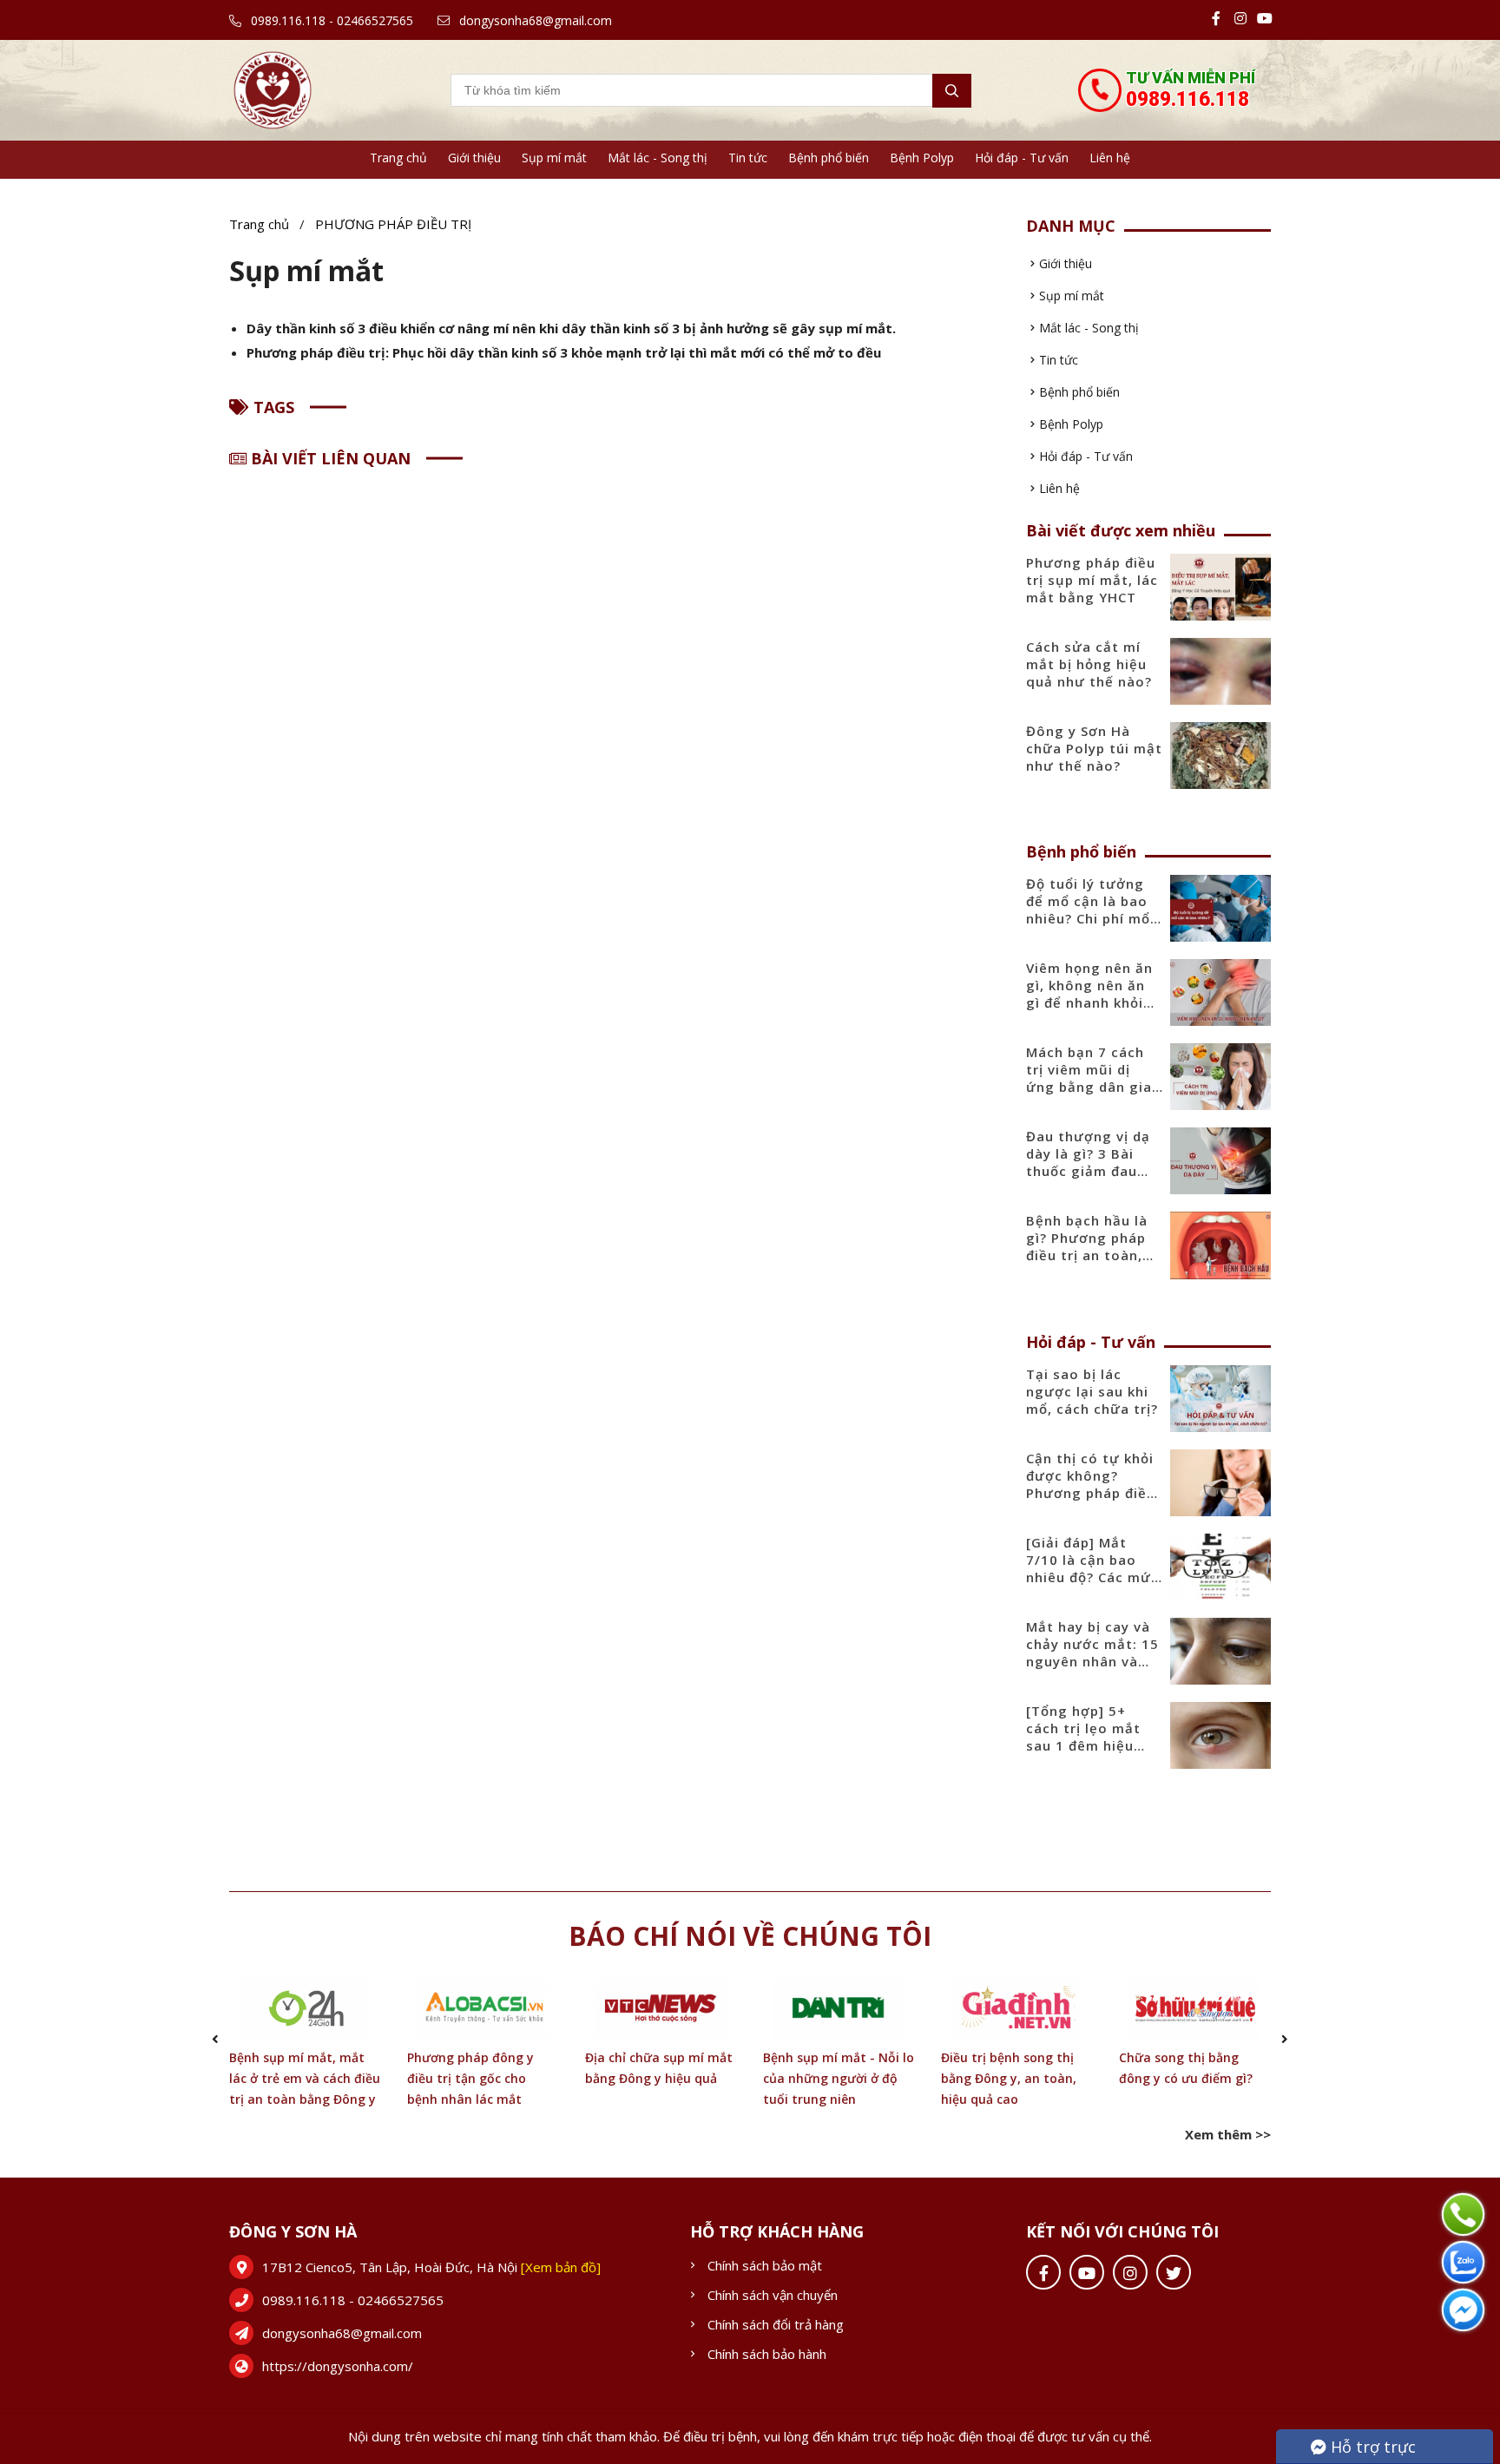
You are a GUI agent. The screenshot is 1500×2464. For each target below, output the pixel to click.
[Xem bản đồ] (561, 2267)
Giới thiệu (474, 158)
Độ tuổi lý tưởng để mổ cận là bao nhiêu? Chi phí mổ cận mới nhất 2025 (1092, 910)
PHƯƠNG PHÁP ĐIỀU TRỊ (393, 224)
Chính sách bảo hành (767, 2354)
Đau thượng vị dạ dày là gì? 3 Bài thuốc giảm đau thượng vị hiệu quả (1094, 1162)
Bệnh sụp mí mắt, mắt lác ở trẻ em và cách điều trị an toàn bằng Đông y (305, 2078)
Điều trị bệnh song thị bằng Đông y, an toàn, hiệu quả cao (1009, 2078)
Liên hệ (1110, 158)
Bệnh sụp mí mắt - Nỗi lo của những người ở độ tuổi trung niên (839, 2078)
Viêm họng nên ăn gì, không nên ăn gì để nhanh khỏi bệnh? (1089, 994)
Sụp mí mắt (554, 158)
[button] (215, 2039)
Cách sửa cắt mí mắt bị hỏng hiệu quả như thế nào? (1089, 664)
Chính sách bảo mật (765, 2265)
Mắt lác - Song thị (658, 158)
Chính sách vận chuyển (773, 2295)
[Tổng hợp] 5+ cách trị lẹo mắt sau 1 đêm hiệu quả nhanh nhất (1083, 1737)
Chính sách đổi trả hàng (776, 2324)
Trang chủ (398, 158)
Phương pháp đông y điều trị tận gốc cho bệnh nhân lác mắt (470, 2078)
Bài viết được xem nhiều (1121, 530)
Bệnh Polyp (922, 158)
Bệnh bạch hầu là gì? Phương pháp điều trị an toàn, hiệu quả (1087, 1246)
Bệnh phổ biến (829, 158)
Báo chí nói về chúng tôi (750, 1936)
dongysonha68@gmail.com (534, 20)
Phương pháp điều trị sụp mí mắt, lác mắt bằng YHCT (1092, 580)
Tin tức (748, 158)
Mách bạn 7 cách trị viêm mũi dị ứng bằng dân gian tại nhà (1093, 1078)
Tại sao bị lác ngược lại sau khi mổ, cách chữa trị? (1092, 1391)
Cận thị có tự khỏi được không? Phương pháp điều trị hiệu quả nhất (1091, 1484)
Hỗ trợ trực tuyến (1363, 2450)
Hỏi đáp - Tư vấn (1022, 158)
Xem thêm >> (1228, 2134)
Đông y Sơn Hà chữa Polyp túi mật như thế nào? (1094, 748)
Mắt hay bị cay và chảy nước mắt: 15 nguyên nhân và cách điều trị (1092, 1653)
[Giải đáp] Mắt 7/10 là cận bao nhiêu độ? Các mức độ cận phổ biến (1092, 1568)
